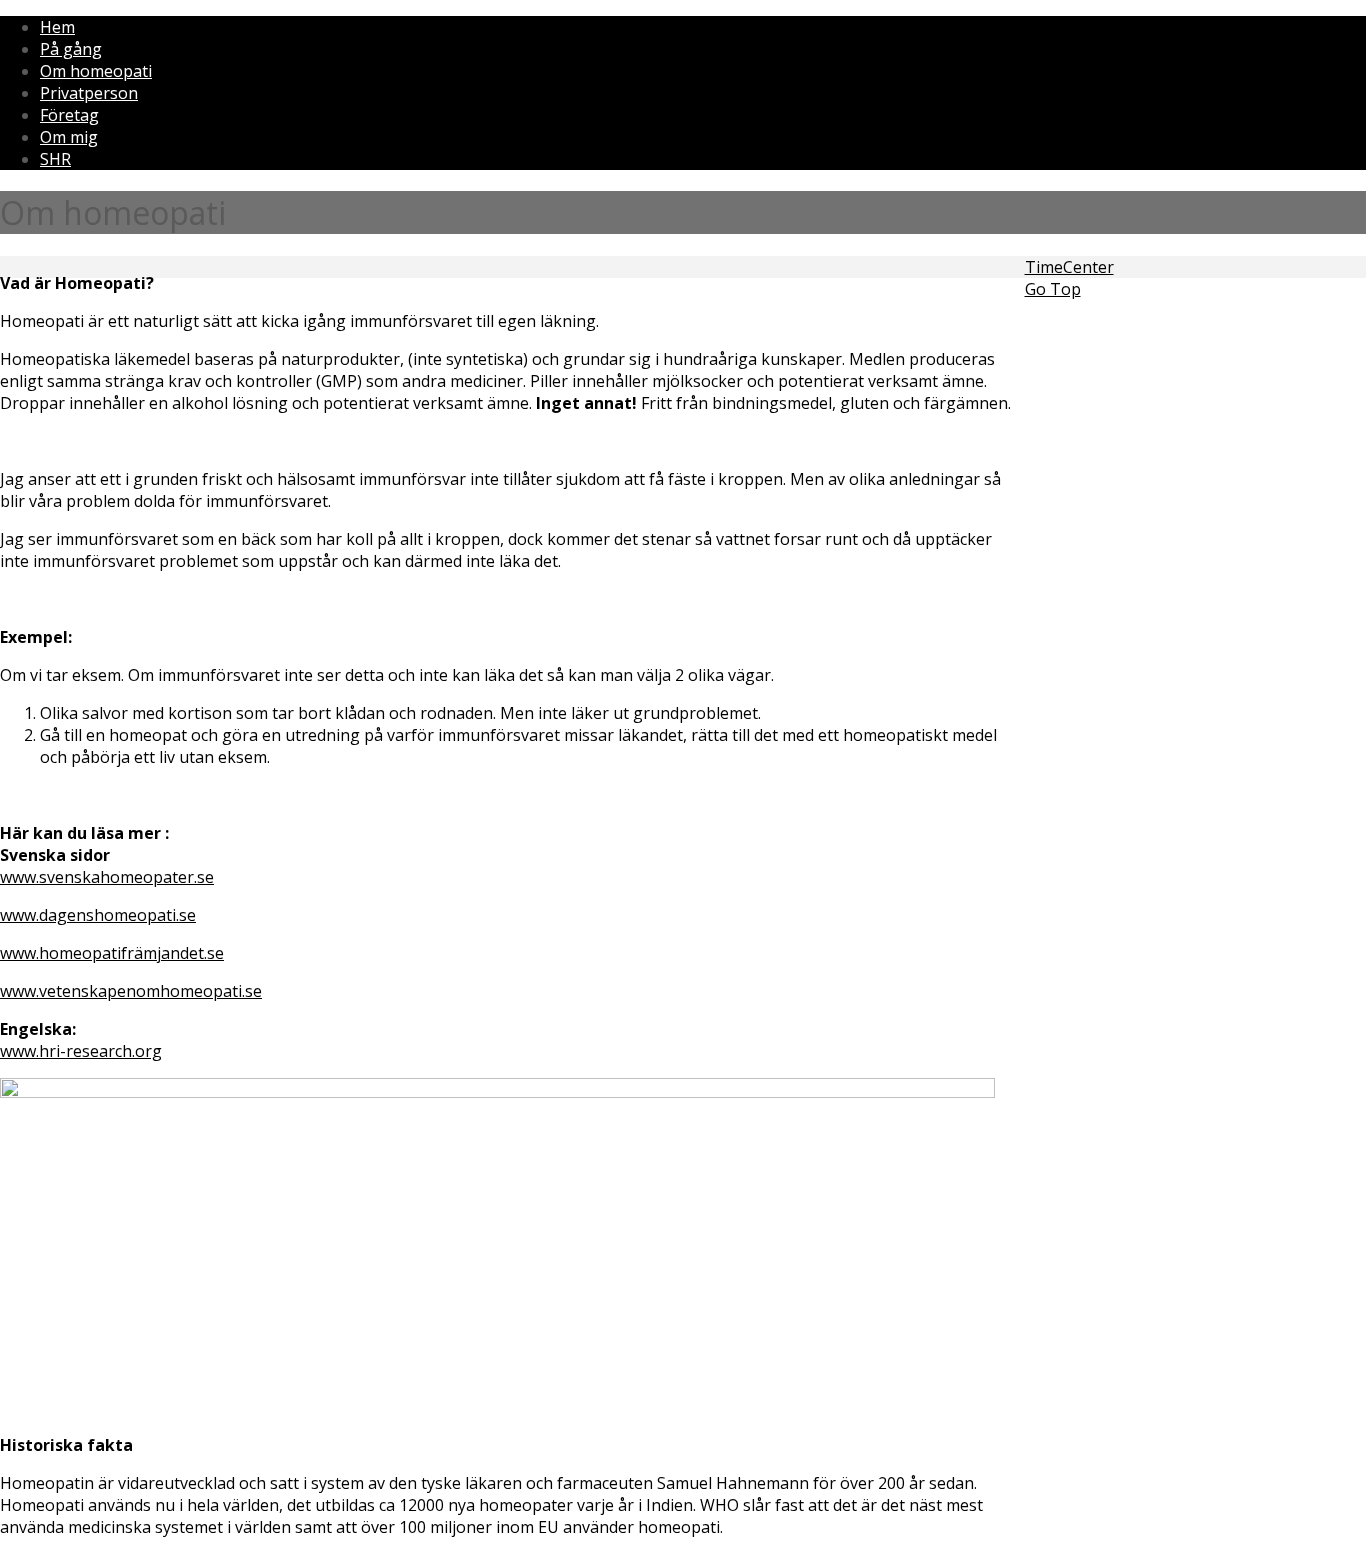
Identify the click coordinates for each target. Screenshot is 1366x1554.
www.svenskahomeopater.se (107, 877)
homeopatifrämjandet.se (131, 953)
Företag (69, 115)
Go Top (1053, 289)
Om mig (69, 137)
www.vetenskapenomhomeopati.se (131, 991)
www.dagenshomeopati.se (98, 915)
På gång (71, 49)
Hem (57, 27)
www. (19, 953)
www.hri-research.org (81, 1051)
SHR (55, 159)
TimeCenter (1069, 267)
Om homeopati (96, 71)
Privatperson (89, 93)
